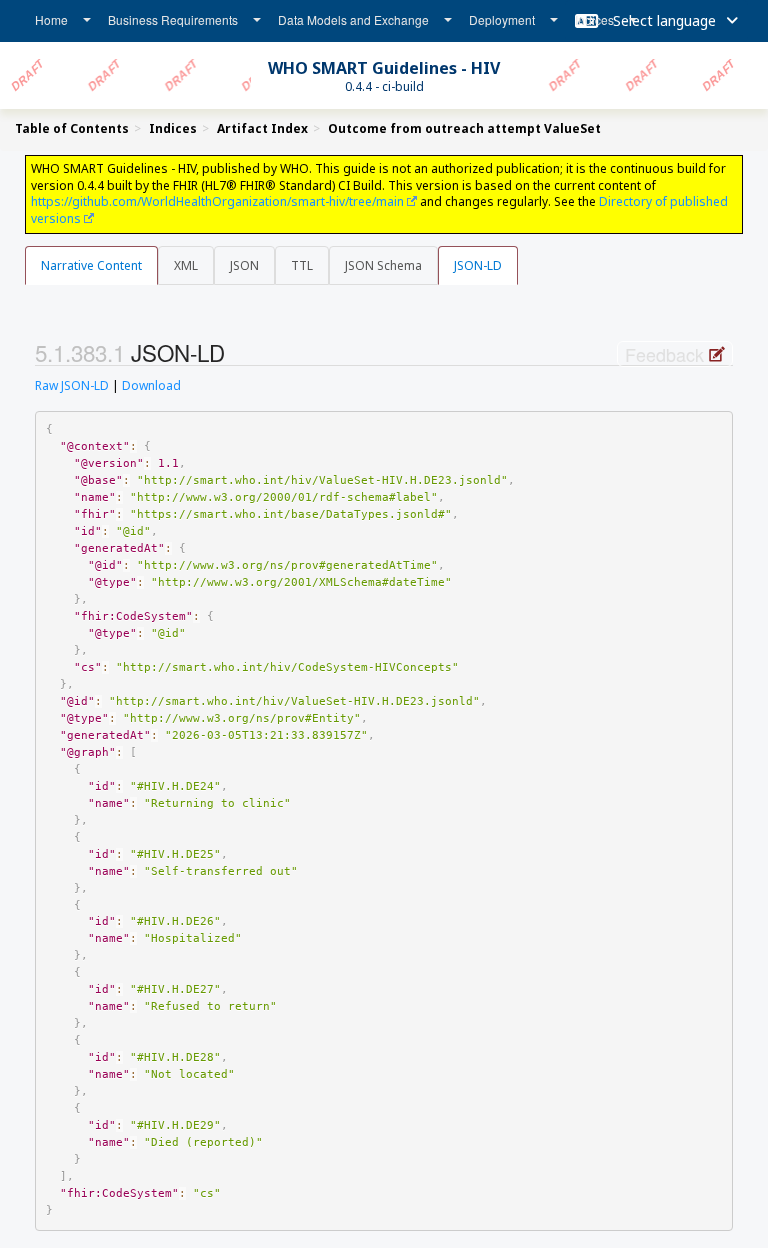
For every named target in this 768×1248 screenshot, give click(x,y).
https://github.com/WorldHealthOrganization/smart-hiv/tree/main (217, 201)
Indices (594, 19)
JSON (244, 265)
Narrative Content (91, 265)
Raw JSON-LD (72, 385)
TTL (302, 265)
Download (151, 385)
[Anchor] (236, 352)
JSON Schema (383, 265)
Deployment (502, 19)
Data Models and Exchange (353, 19)
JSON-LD (478, 265)
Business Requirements (173, 19)
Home (51, 19)
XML (186, 265)
